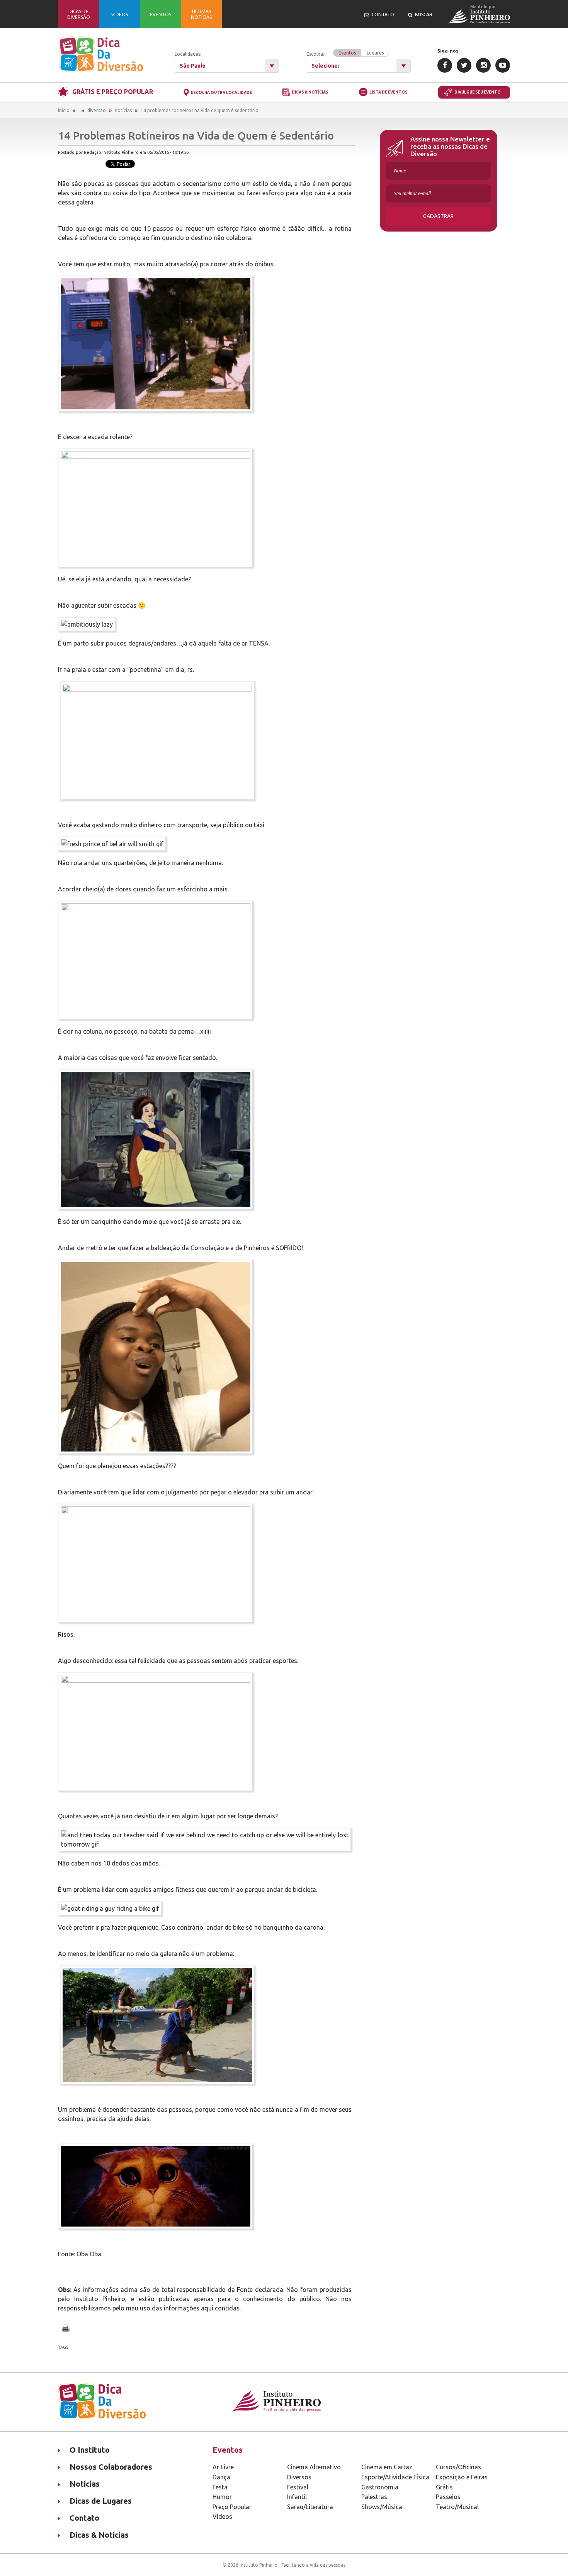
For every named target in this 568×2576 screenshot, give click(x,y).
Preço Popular (232, 2507)
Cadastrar (438, 216)
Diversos (299, 2477)
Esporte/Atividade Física (395, 2477)
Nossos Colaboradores (111, 2467)
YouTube (503, 65)
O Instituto (90, 2450)
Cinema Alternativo (314, 2467)
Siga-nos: (448, 51)
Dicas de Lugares (101, 2501)
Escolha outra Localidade (221, 93)
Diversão (97, 110)
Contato (84, 2518)
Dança (221, 2477)
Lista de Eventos (389, 92)
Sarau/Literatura (310, 2507)
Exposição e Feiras (462, 2477)
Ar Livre (223, 2467)
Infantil (297, 2497)
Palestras (374, 2497)
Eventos (347, 53)
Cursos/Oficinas (458, 2467)
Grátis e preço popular (113, 92)
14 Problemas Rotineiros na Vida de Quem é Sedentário (200, 110)
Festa (220, 2487)
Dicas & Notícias (310, 93)
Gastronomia (380, 2487)
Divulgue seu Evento (478, 92)
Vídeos (222, 2516)
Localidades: (188, 54)
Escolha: (345, 53)
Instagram (483, 65)
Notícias (123, 110)
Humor (222, 2497)
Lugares (375, 53)
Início (64, 110)
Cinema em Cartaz (387, 2467)
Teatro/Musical (457, 2507)
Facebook (445, 65)
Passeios (448, 2497)
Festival (298, 2487)
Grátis (444, 2487)
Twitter (464, 65)
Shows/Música (382, 2507)
